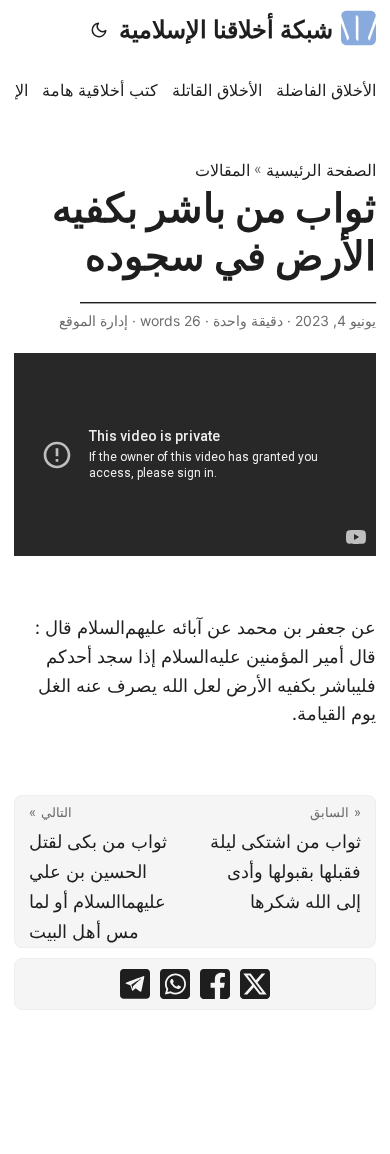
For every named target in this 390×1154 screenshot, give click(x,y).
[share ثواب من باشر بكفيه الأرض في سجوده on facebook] (215, 984)
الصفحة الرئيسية (321, 170)
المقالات (222, 170)
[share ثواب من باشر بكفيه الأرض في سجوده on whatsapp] (175, 984)
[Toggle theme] (99, 30)
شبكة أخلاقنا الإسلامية (226, 29)
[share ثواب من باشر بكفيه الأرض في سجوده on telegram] (135, 984)
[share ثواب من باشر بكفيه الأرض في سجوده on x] (255, 984)
